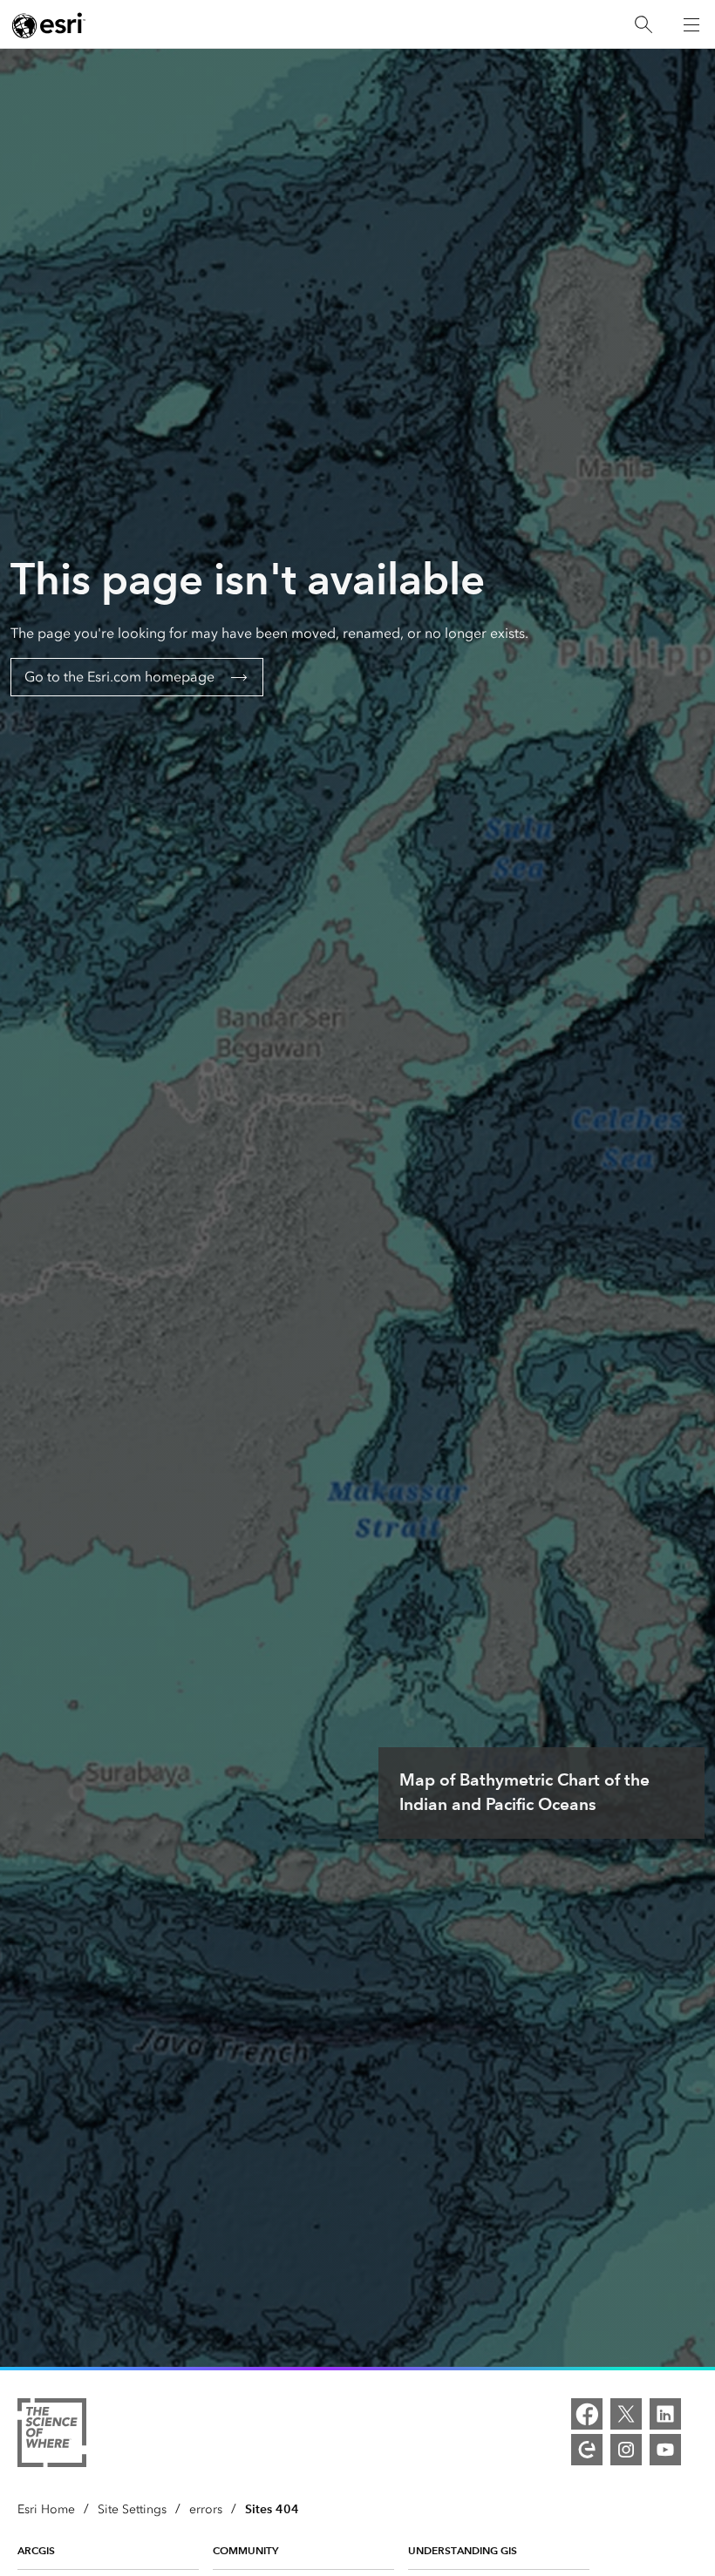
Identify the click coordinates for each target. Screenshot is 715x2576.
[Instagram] (626, 2450)
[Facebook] (587, 2414)
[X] (626, 2414)
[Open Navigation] (691, 24)
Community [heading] (245, 2550)
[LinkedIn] (665, 2414)
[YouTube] (665, 2450)
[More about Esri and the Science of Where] (52, 2436)
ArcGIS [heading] (36, 2550)
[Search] (643, 25)
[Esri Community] (587, 2450)
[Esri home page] (49, 25)
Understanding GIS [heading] (463, 2550)
